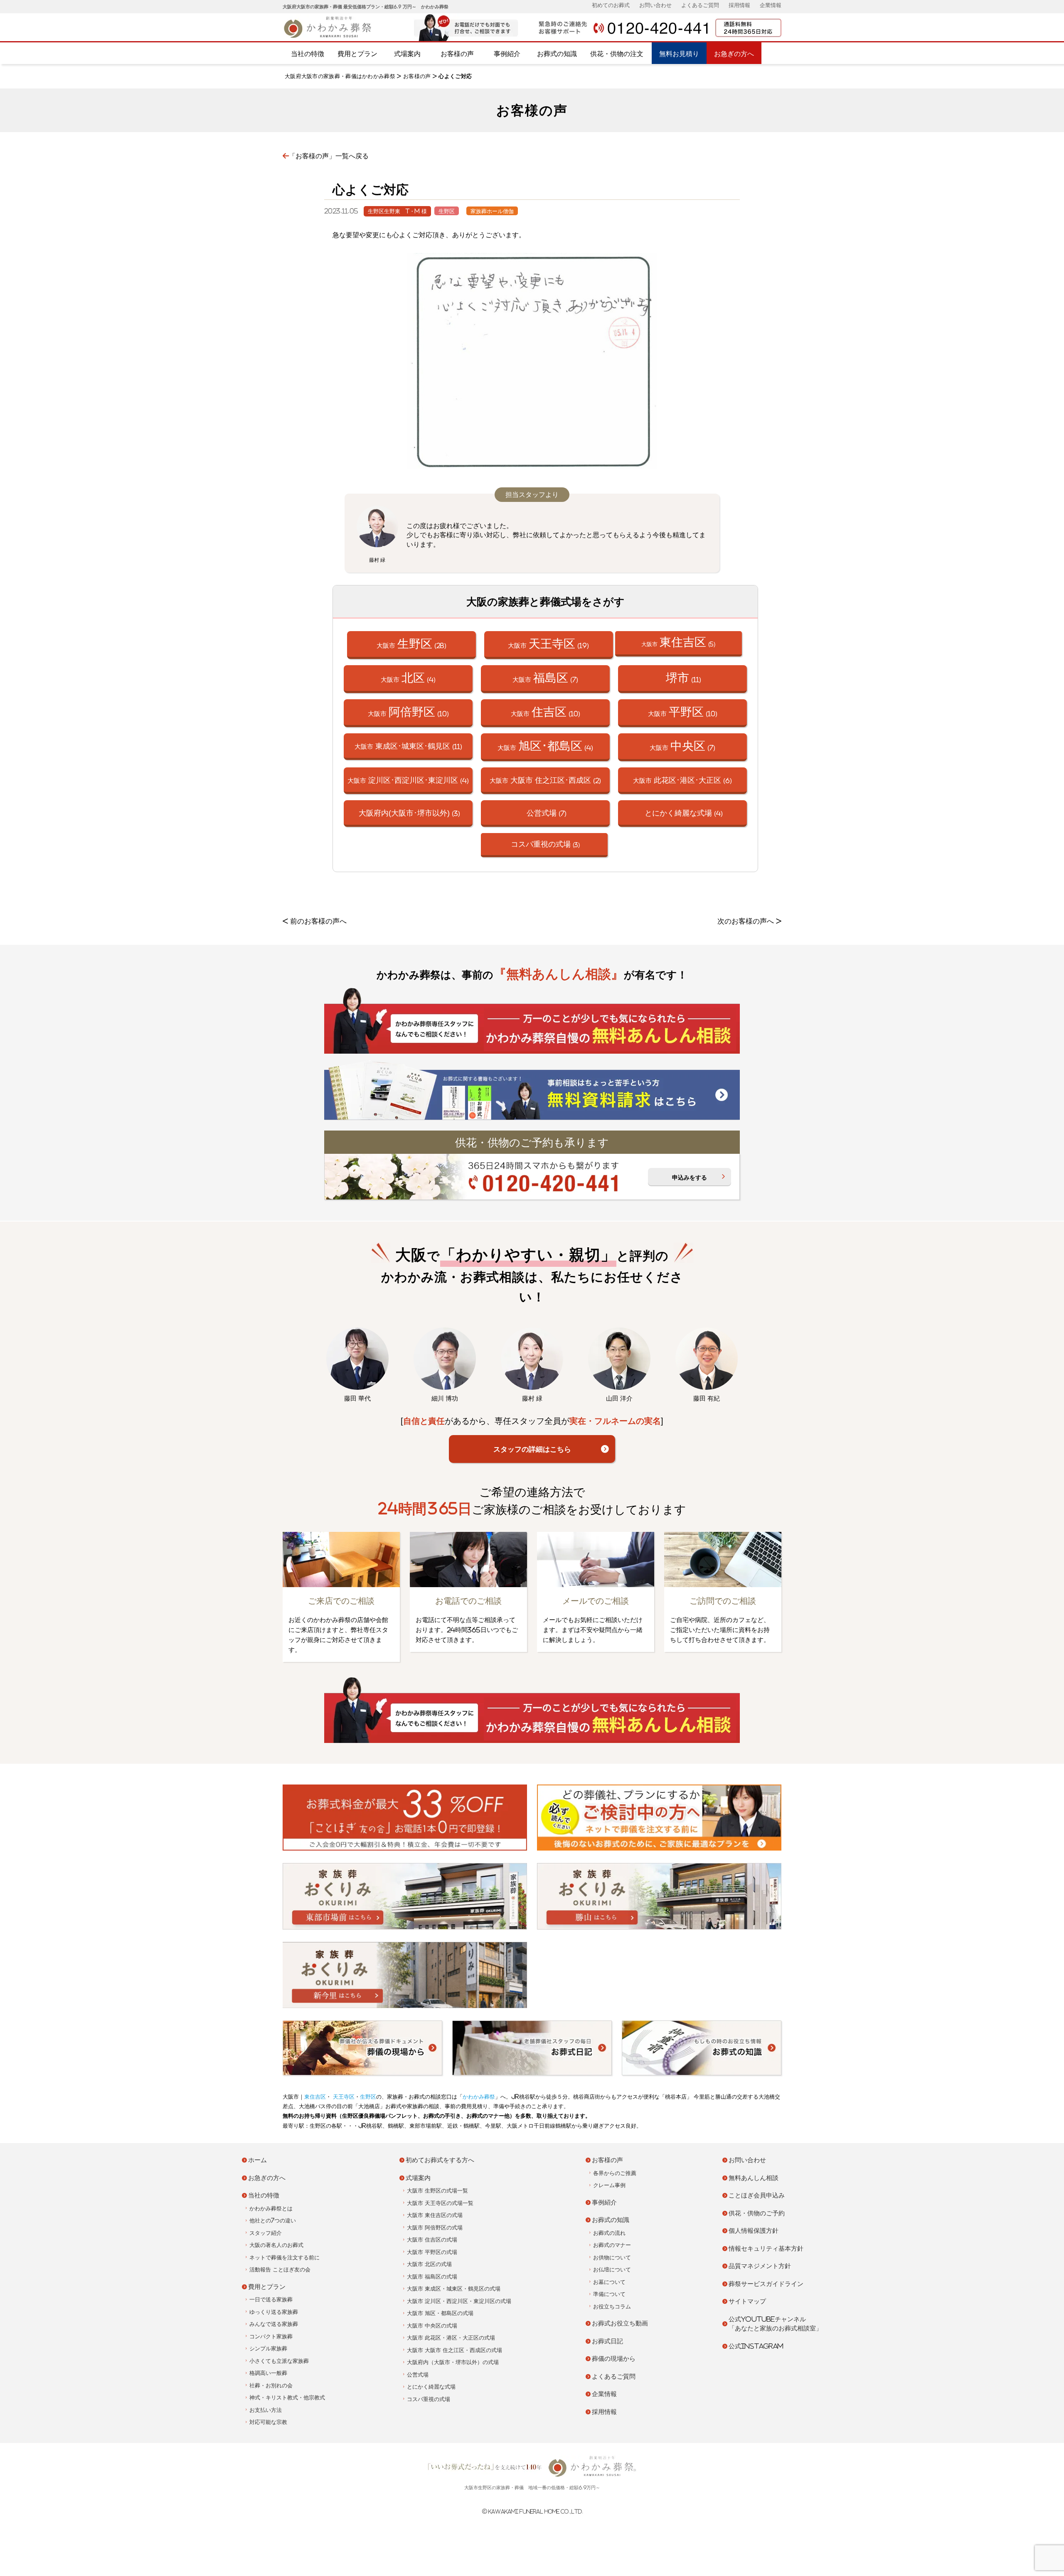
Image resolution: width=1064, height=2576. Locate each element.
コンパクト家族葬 (271, 2336)
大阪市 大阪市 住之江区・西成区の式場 (454, 2350)
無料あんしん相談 (754, 2178)
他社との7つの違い (273, 2221)
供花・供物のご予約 (757, 2213)
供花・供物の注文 (617, 54)
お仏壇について (612, 2270)
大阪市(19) (548, 643)
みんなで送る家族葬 (274, 2324)
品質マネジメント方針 (760, 2266)
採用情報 (739, 5)
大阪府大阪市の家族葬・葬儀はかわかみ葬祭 (340, 76)
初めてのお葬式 (611, 5)
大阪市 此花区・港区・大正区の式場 (451, 2338)
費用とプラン (357, 54)
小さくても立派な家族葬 (279, 2361)
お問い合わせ (655, 5)
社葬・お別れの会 (271, 2386)
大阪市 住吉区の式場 (432, 2240)
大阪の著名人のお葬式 (276, 2245)
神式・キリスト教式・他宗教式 (287, 2398)
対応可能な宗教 (268, 2422)
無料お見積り (679, 54)
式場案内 (407, 54)
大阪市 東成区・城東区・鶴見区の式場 (454, 2289)
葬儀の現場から (614, 2358)
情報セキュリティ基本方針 (766, 2248)
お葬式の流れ (609, 2233)
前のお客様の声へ (318, 921)
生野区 (447, 211)
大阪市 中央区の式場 (432, 2326)
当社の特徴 (308, 54)
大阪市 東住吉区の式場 (435, 2215)
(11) (683, 677)
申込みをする (690, 1177)
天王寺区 (343, 2097)
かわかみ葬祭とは (271, 2209)
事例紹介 (507, 54)
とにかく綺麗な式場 (431, 2387)
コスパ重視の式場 (429, 2399)
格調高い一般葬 (268, 2373)
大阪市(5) (678, 642)
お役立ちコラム (612, 2307)
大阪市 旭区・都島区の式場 (440, 2313)
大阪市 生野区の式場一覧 (437, 2191)
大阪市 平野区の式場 (432, 2252)
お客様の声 (457, 54)
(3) (409, 813)
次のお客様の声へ (746, 921)
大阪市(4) (408, 677)
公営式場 (418, 2375)
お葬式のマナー (612, 2245)
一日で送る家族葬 (271, 2299)
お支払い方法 (266, 2410)
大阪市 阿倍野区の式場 (435, 2228)
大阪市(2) (545, 780)
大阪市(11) (408, 746)
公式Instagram (756, 2346)
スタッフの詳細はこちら (532, 1449)
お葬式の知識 (557, 54)
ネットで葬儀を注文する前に (284, 2258)
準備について (609, 2294)
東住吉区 (315, 2097)
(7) (547, 813)
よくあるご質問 (700, 5)
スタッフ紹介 (266, 2233)
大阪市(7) (545, 677)
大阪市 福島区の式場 (432, 2277)
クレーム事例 (609, 2185)
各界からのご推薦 (615, 2173)
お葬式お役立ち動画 (620, 2323)
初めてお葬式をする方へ (440, 2160)
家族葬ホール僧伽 (492, 211)
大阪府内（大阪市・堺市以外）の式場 (453, 2362)
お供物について (612, 2258)
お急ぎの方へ (734, 54)
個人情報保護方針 (754, 2231)
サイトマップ (747, 2301)
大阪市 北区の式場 (429, 2264)
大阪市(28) (411, 643)
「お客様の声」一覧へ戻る (329, 156)
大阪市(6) (682, 780)
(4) (684, 813)
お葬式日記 (607, 2341)
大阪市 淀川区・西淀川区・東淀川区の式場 (459, 2301)
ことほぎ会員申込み (757, 2195)
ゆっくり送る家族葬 (274, 2312)
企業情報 (771, 5)
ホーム (257, 2160)
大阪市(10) (408, 712)
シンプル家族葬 (268, 2349)
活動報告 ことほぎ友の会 (280, 2270)
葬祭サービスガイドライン (766, 2284)
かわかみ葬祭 (479, 2097)
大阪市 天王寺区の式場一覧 (440, 2203)
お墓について (609, 2282)
